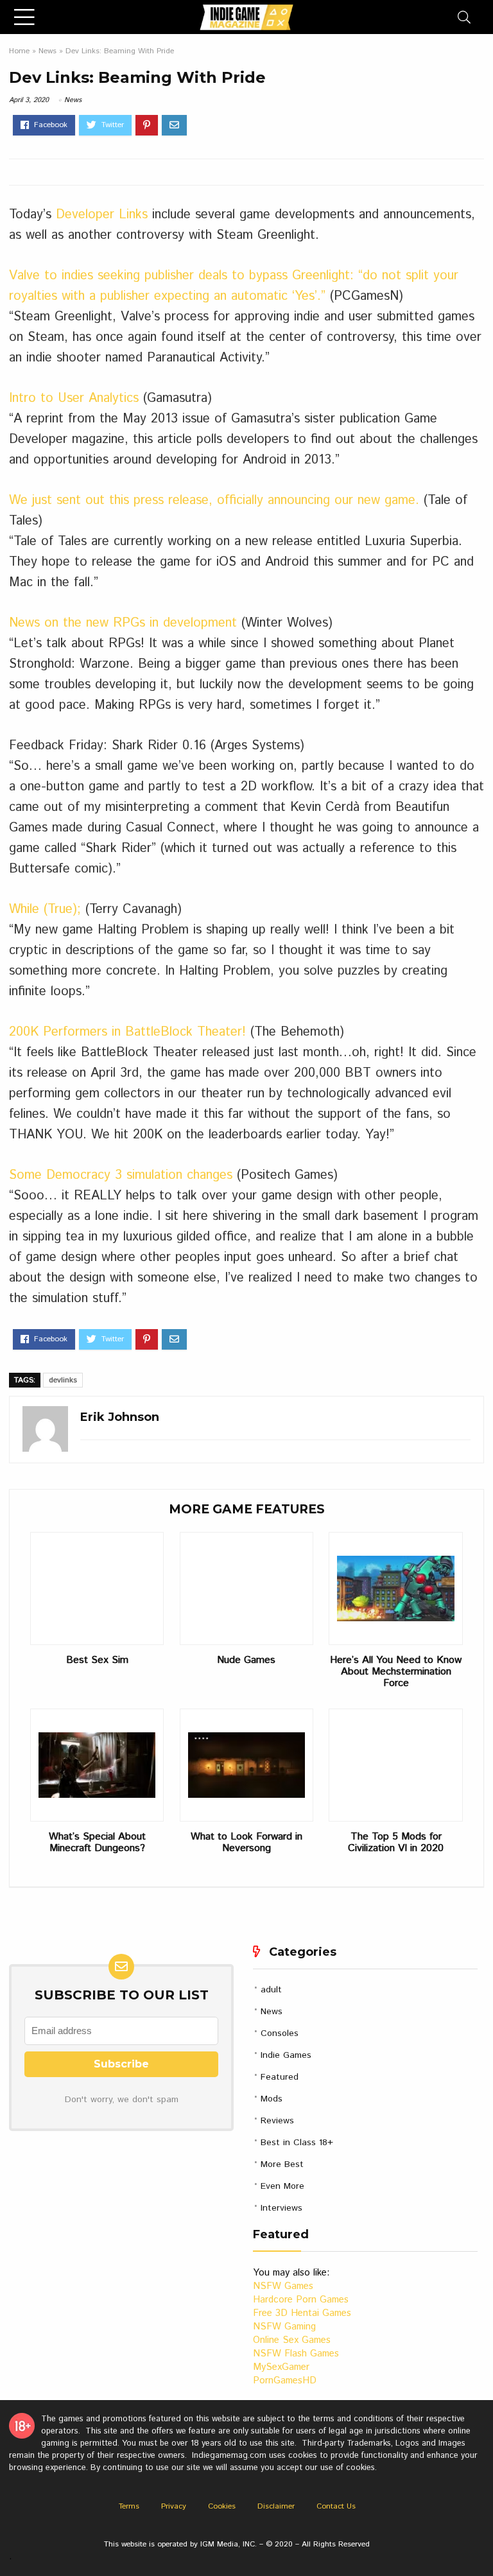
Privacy (174, 2506)
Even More (282, 2186)
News (48, 51)
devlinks (63, 1380)
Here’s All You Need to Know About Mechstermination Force (396, 1672)
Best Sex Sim (97, 1660)
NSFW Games (283, 2286)
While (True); (45, 909)
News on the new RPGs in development (123, 623)
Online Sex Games (292, 2340)
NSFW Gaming (284, 2327)
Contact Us (336, 2506)
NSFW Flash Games (296, 2354)
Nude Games (246, 1660)
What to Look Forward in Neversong (246, 1843)
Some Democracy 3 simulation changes (121, 1175)
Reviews (277, 2121)
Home (19, 51)
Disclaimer (276, 2506)
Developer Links (102, 215)
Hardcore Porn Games (301, 2300)
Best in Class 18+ (297, 2143)
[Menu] (24, 17)
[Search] (464, 17)
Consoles (280, 2033)
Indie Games (286, 2055)
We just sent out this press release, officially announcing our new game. (214, 500)
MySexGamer (281, 2367)
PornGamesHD (285, 2380)
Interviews (281, 2208)
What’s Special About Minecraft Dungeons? (97, 1843)
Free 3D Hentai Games (302, 2313)
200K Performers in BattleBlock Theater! (127, 1032)
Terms (129, 2506)
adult (271, 1990)
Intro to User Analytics (76, 398)
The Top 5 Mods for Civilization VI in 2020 (396, 1843)
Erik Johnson (120, 1417)
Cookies (222, 2506)
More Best (282, 2164)
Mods (272, 2099)
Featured (280, 2077)
